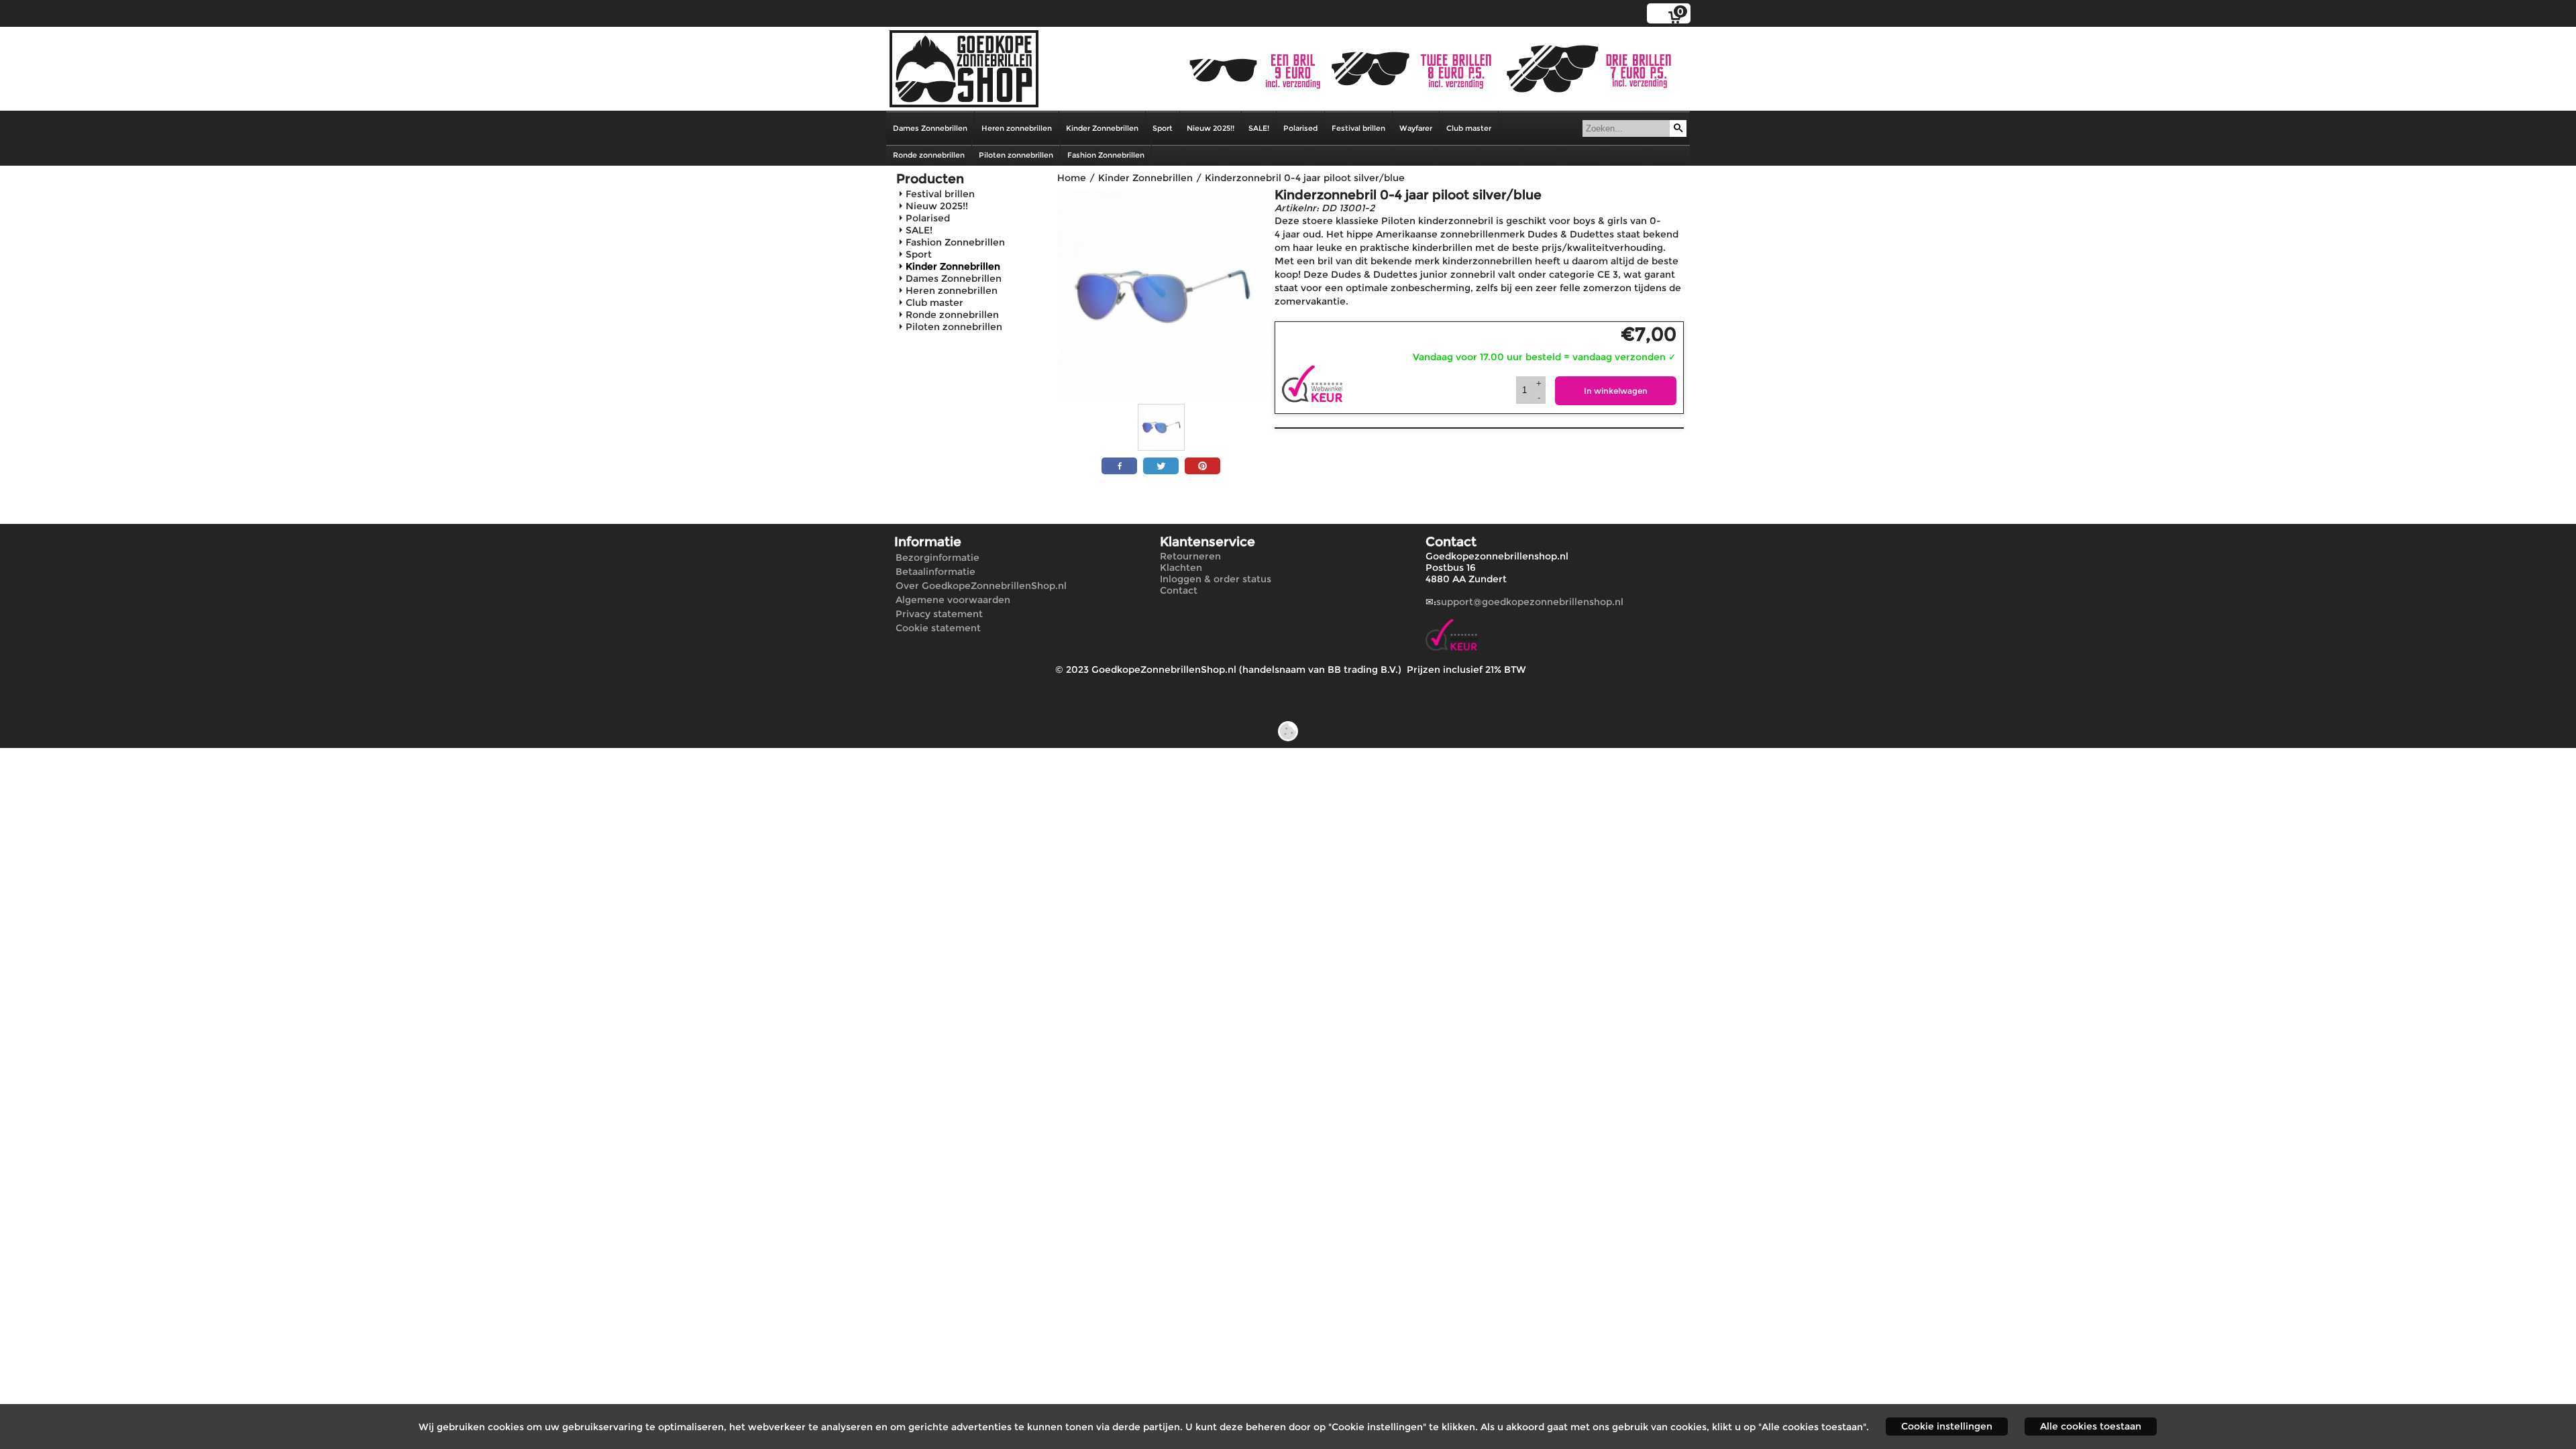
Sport (1163, 128)
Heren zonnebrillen (1017, 128)
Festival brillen (1358, 128)
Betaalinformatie (935, 572)
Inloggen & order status (1216, 579)
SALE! (1259, 128)
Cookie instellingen (1947, 1426)
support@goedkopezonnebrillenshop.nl (1530, 602)
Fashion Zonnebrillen (1106, 155)
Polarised (1300, 128)
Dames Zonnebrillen (930, 128)
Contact (1179, 590)
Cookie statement (938, 628)
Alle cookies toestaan (2091, 1426)
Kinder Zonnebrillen (1102, 128)
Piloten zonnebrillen (1016, 155)
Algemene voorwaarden (953, 600)
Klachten (1181, 568)
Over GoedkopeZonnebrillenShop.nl (981, 586)
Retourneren (1190, 556)
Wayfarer (1416, 128)
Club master (1469, 128)
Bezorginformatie (937, 557)
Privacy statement (939, 614)
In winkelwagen (1616, 391)
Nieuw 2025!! (1211, 128)
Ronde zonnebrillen (929, 155)
